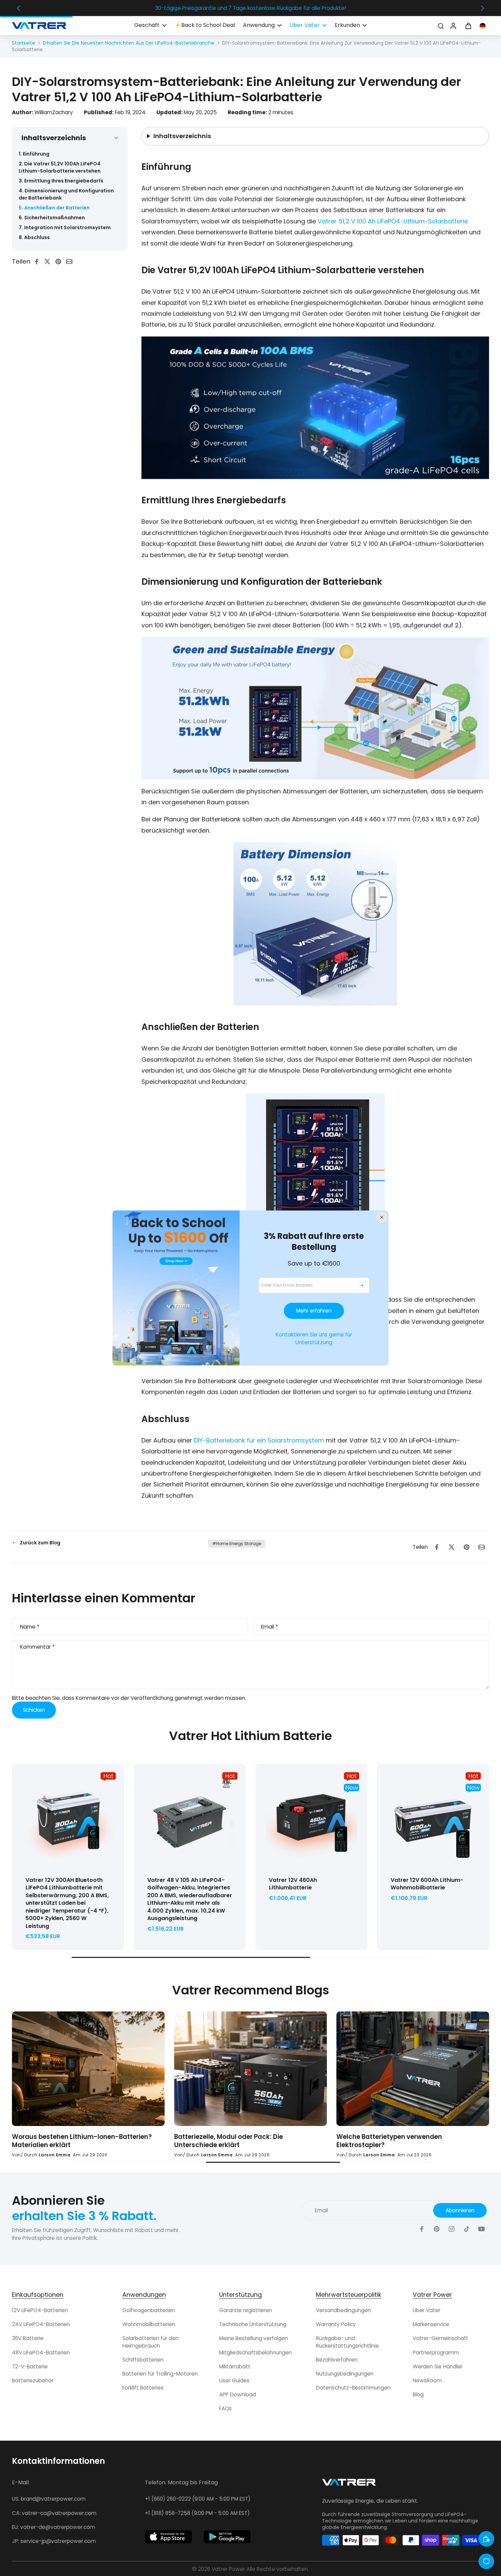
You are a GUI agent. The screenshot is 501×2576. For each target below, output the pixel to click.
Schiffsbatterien (143, 2360)
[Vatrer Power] (349, 2484)
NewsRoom (427, 2380)
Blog (418, 2394)
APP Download (238, 2394)
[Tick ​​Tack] (467, 2229)
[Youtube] (482, 2229)
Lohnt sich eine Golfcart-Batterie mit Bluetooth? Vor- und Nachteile (395, 2141)
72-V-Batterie (30, 2367)
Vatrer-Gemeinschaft (441, 2338)
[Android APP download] (227, 2537)
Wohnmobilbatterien (149, 2324)
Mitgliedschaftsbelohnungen (255, 2353)
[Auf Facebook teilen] (39, 261)
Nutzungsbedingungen (345, 2374)
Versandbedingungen (343, 2310)
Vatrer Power (228, 2569)
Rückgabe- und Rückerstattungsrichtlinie (347, 2342)
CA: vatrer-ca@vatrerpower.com (54, 2513)
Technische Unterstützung (253, 2324)
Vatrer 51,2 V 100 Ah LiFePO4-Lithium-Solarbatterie (393, 221)
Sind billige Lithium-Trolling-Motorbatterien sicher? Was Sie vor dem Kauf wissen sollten (245, 2141)
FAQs (225, 2408)
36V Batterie (28, 2338)
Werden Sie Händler (438, 2367)
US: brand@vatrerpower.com (49, 2499)
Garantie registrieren (246, 2310)
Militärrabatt (235, 2367)
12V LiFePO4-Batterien (40, 2310)
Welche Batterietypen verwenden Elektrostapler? (65, 2141)
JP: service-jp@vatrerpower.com (54, 2541)
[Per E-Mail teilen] (71, 261)
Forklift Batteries (143, 2388)
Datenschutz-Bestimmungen (353, 2388)
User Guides (234, 2380)
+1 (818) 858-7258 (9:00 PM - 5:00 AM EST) (197, 2513)
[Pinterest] (437, 2229)
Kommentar (37, 1647)
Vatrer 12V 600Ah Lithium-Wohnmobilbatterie (427, 1884)
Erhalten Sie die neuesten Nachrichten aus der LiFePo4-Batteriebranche (129, 43)
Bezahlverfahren (337, 2360)
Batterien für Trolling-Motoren (160, 2374)
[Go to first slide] (483, 8)
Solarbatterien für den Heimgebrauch (150, 2342)
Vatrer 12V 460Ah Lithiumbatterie (293, 1884)
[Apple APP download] (168, 2537)
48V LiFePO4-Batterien (41, 2353)
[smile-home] (486, 2539)
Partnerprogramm (436, 2353)
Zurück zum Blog (40, 1543)
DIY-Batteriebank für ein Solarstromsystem (259, 1440)
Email (269, 1627)
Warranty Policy (336, 2324)
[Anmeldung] (453, 26)
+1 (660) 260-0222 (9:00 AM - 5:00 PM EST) (198, 2499)
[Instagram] (452, 2229)
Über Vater (427, 2310)
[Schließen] (382, 1217)
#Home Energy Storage (237, 1544)
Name (30, 1627)
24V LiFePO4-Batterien (41, 2324)
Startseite (24, 43)
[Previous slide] (18, 8)
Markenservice (431, 2324)
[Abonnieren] (362, 1285)
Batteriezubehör (33, 2380)
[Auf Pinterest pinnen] (60, 261)
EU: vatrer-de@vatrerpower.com (54, 2527)
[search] (441, 26)
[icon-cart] (468, 26)
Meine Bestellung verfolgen (254, 2338)
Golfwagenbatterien (149, 2310)
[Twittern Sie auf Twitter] (49, 261)
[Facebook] (422, 2229)
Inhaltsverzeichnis (182, 136)
